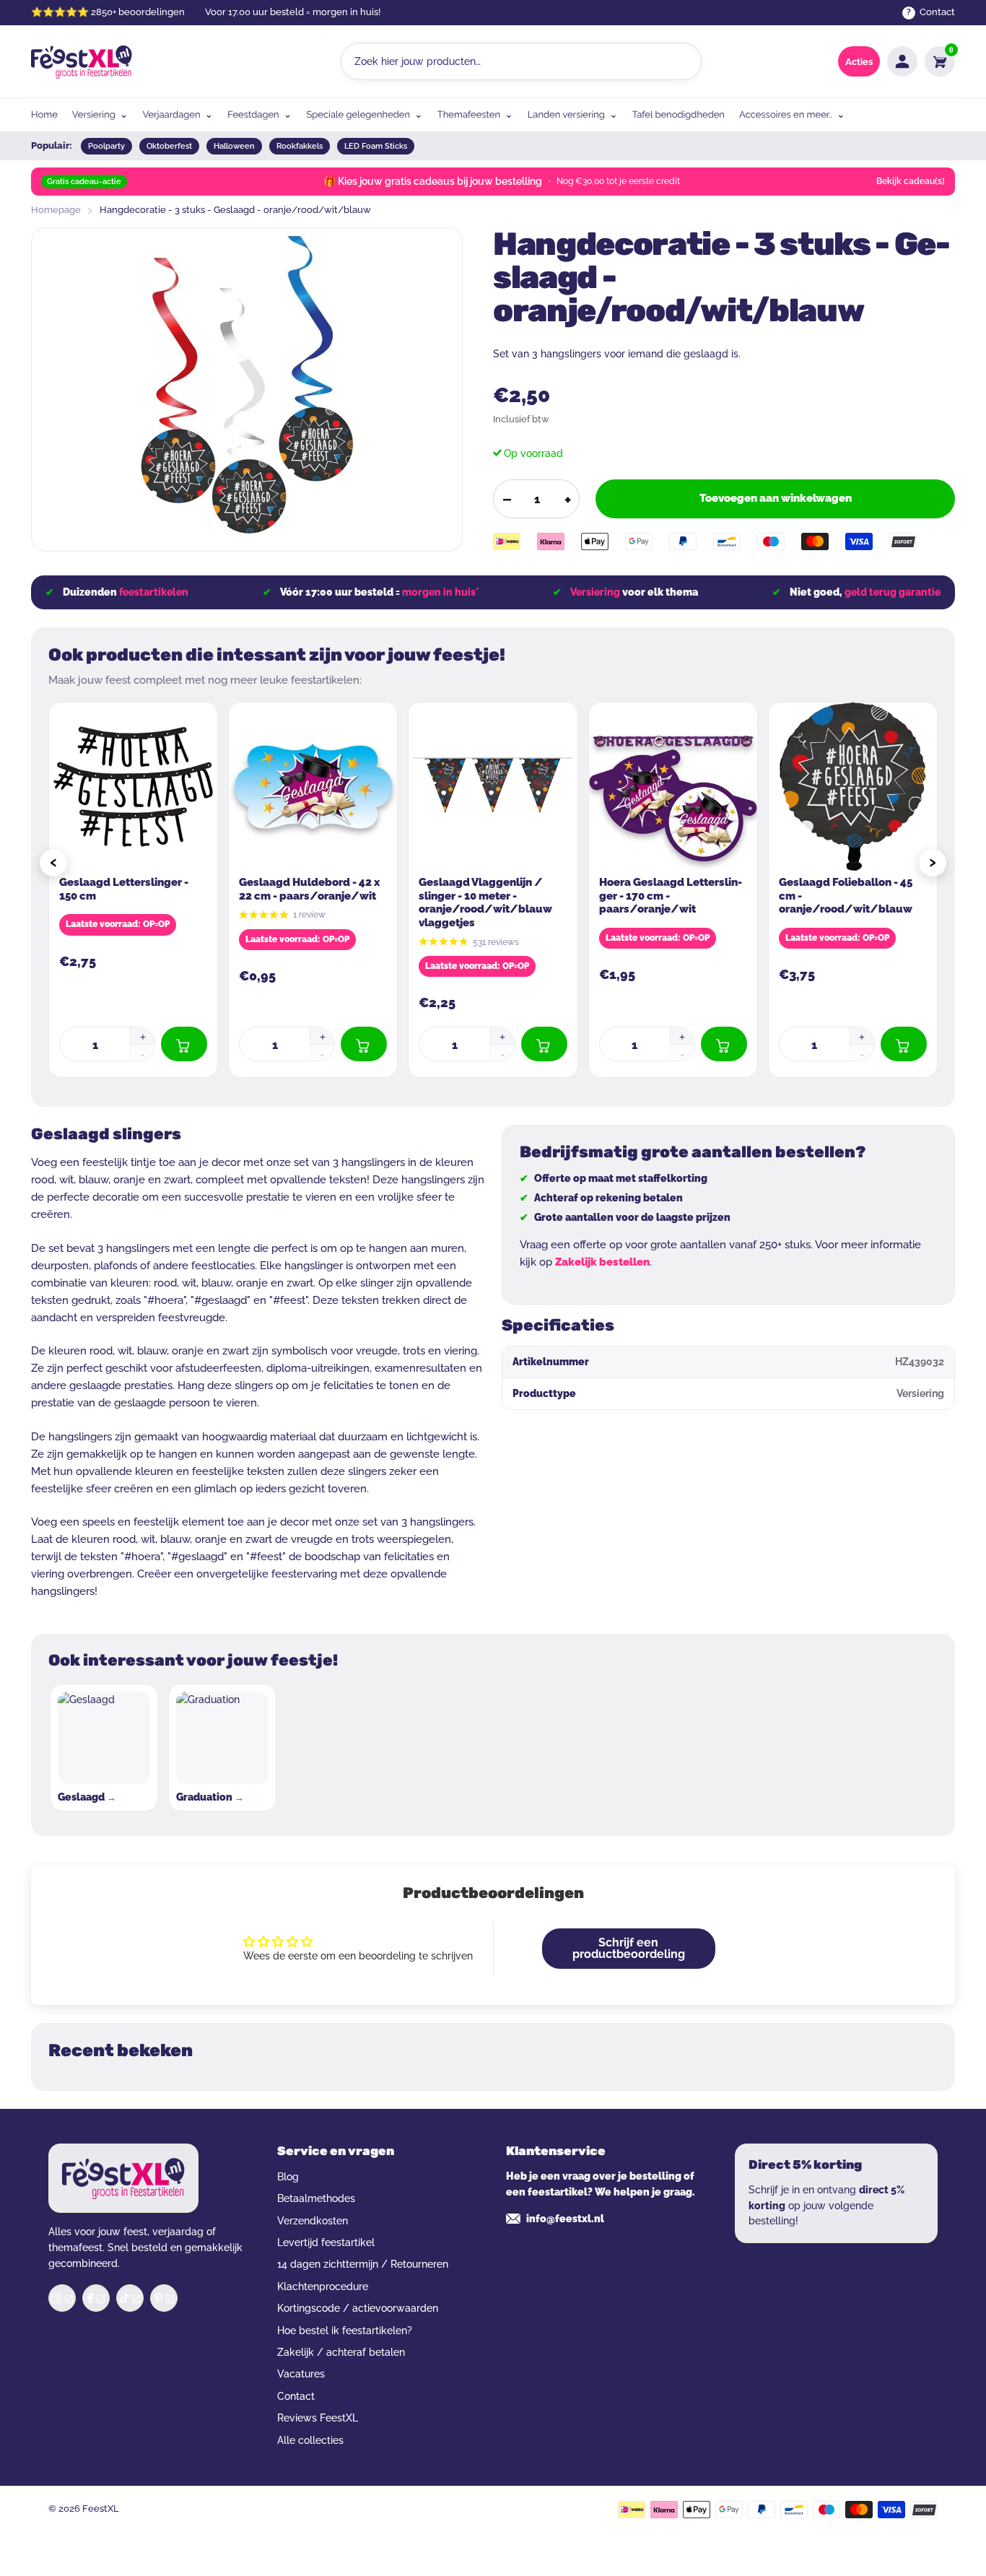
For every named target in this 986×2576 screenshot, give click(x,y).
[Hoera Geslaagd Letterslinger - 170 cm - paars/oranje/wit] (673, 787)
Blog (288, 2177)
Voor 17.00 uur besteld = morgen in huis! (293, 12)
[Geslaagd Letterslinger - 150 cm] (133, 787)
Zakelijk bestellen (602, 1262)
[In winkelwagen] (184, 1044)
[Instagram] (62, 2298)
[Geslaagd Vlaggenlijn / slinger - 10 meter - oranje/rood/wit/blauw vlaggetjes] (493, 787)
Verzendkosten (313, 2221)
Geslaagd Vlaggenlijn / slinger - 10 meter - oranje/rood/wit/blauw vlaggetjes (485, 902)
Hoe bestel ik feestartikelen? (345, 2331)
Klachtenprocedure (323, 2286)
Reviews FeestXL (318, 2418)
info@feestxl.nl (565, 2219)
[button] (142, 1036)
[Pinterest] (164, 2298)
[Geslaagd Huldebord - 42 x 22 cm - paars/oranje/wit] (313, 787)
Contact (296, 2396)
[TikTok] (130, 2298)
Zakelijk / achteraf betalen (341, 2352)
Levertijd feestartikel (326, 2242)
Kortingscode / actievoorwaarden (358, 2308)
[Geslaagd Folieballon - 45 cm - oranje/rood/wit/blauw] (853, 787)
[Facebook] (96, 2298)
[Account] (902, 61)
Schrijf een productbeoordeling (629, 1948)
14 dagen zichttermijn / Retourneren (363, 2264)
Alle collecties (310, 2440)
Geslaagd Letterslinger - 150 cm (124, 889)
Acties (859, 62)
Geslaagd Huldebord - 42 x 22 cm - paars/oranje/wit (309, 889)
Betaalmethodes (316, 2198)
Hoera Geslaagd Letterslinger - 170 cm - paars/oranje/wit (671, 896)
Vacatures (301, 2374)
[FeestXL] (82, 62)
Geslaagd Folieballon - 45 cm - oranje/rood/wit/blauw (846, 896)
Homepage (56, 210)
